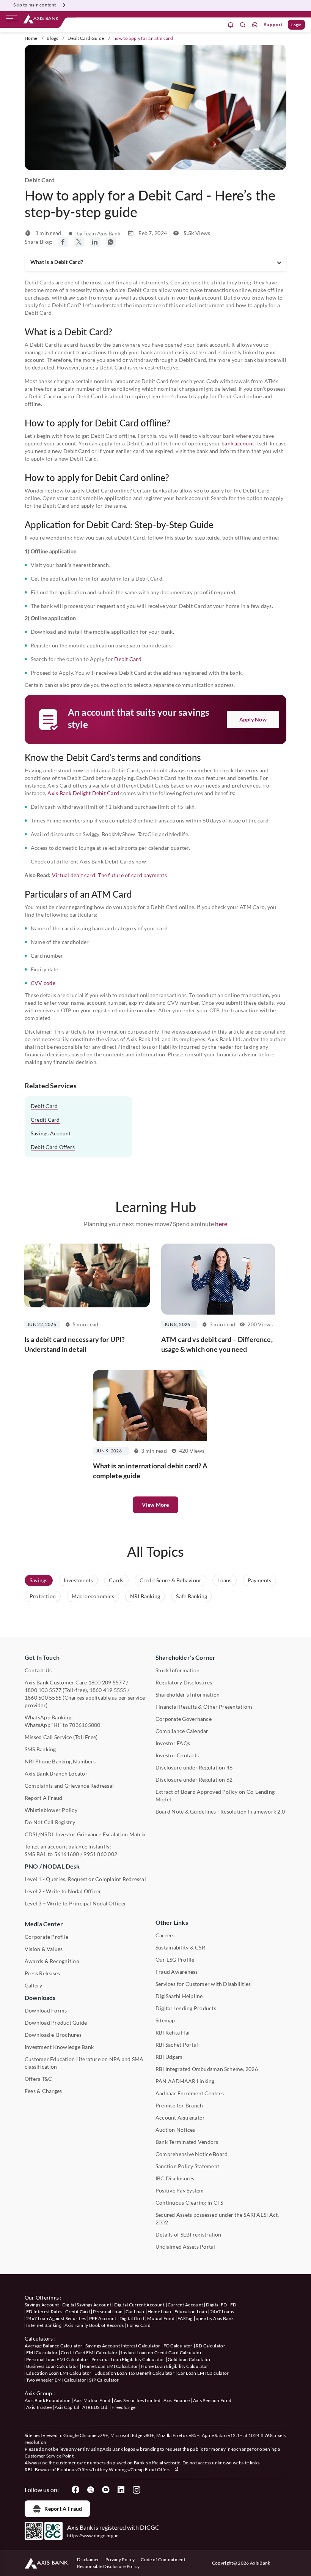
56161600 (67, 1854)
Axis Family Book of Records (94, 2325)
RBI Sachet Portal (177, 2045)
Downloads (40, 1998)
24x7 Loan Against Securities (56, 2318)
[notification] (231, 25)
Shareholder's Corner (185, 1657)
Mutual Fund (161, 2318)
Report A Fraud (43, 1798)
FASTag (185, 2318)
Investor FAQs (173, 1743)
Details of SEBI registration (188, 2234)
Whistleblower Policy (51, 1810)
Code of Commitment (163, 2559)
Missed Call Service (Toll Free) (61, 1737)
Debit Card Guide (86, 38)
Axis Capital (67, 2407)
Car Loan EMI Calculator (203, 2373)
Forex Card (139, 2325)
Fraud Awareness (177, 1972)
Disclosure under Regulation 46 (194, 1767)
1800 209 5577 (107, 1682)
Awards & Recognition (52, 1961)
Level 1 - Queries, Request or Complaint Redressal (85, 1879)
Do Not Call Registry (50, 1822)
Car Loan (135, 2312)
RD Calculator (210, 2346)
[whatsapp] (255, 25)
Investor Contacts (177, 1755)
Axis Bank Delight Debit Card (83, 793)
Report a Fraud (63, 2509)
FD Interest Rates (44, 2312)
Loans (224, 1580)
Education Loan (191, 2312)
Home (31, 38)
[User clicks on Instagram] (136, 2490)
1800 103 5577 (43, 1690)
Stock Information (177, 1670)
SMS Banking (40, 1749)
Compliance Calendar (182, 1731)
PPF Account (103, 2318)
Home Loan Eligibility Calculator (175, 2366)
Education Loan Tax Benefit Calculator (134, 2373)
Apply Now (253, 719)
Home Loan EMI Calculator (110, 2366)
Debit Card (128, 659)
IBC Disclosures (175, 2178)
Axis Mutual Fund (92, 2400)
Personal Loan (108, 2312)
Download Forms (46, 2010)
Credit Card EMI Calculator (89, 2353)
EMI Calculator (42, 2353)
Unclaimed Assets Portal (185, 2247)
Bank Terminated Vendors (187, 2142)
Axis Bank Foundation (48, 2400)
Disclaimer (88, 2559)
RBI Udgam (169, 2057)
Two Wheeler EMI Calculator (56, 2380)
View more (155, 1505)
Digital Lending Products (186, 2008)
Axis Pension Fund (212, 2400)
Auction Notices (175, 2130)
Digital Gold (132, 2318)
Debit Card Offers (53, 1147)
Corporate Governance (184, 1719)
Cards (116, 1580)
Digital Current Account (139, 2305)
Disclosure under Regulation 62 (194, 1780)
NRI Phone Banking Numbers (60, 1761)
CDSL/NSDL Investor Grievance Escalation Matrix (85, 1834)
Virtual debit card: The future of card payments (109, 875)
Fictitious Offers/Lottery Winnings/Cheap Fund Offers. (115, 2469)
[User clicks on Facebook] (75, 2490)
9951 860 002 (100, 1854)
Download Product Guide (56, 2023)
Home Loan (159, 2312)
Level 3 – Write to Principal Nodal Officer (75, 1903)
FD (233, 2305)
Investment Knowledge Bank (59, 2047)
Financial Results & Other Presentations (204, 1707)
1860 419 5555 (108, 1690)
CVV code (43, 983)
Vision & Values (44, 1949)
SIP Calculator (104, 2380)
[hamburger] (12, 20)
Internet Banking (44, 2325)
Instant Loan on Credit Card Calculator (161, 2353)
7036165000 (85, 1725)
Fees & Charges (43, 2091)
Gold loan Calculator (189, 2359)
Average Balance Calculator (53, 2346)
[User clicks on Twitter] (91, 2490)
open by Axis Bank (215, 2318)
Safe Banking (192, 1596)
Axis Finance (177, 2400)
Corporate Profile (46, 1937)
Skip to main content (35, 5)
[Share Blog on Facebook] (63, 242)
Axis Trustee (39, 2407)
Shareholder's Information (188, 1694)
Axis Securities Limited (137, 2400)
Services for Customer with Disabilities (203, 1984)
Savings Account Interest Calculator (123, 2346)
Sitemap (165, 2020)
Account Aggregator (180, 2117)
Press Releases (42, 1973)
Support (274, 24)
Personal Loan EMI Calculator (57, 2359)
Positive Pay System (180, 2190)
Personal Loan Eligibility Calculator (128, 2359)
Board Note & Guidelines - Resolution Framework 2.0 (220, 1811)
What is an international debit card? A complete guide (150, 1471)
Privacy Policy (120, 2559)
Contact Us (38, 1670)
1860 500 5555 (43, 1698)
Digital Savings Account (87, 2305)
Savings (39, 1580)
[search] (243, 25)
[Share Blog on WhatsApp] (111, 242)
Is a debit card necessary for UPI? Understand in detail (75, 1344)
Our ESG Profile (175, 1960)
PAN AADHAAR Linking (185, 2081)
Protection (43, 1596)
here (221, 1224)
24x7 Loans (222, 2312)
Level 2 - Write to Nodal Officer (63, 1891)
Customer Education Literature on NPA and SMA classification (84, 2063)
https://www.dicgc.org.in (93, 2536)
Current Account (185, 2305)
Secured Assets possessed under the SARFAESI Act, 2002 (217, 2218)
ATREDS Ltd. (96, 2407)
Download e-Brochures (53, 2035)
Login (296, 25)
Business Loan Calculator (53, 2366)
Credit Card (45, 1120)
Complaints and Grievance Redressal (69, 1786)
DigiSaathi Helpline (179, 1996)
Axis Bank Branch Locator (56, 1773)
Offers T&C (38, 2079)
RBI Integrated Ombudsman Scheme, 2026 (207, 2069)
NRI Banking (145, 1596)
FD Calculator (178, 2346)
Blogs (53, 38)
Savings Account (51, 1133)
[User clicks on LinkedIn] (121, 2490)
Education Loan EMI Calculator (59, 2373)
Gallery (34, 1985)
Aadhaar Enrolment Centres (190, 2093)
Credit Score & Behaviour (171, 1580)
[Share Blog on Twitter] (79, 242)
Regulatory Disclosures (184, 1682)
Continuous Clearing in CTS (189, 2203)
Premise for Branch (179, 2105)
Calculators (39, 2338)
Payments (260, 1580)
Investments (79, 1580)
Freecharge (123, 2407)
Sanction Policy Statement (187, 2166)
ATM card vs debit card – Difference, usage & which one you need (217, 1344)
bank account (238, 443)
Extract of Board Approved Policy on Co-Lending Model (215, 1795)
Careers (165, 1935)
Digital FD (216, 2305)
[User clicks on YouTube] (106, 2490)
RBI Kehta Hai (173, 2032)
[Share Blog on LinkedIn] (95, 242)
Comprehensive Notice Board (192, 2154)
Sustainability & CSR (180, 1947)
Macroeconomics (93, 1596)
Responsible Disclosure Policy (108, 2566)
